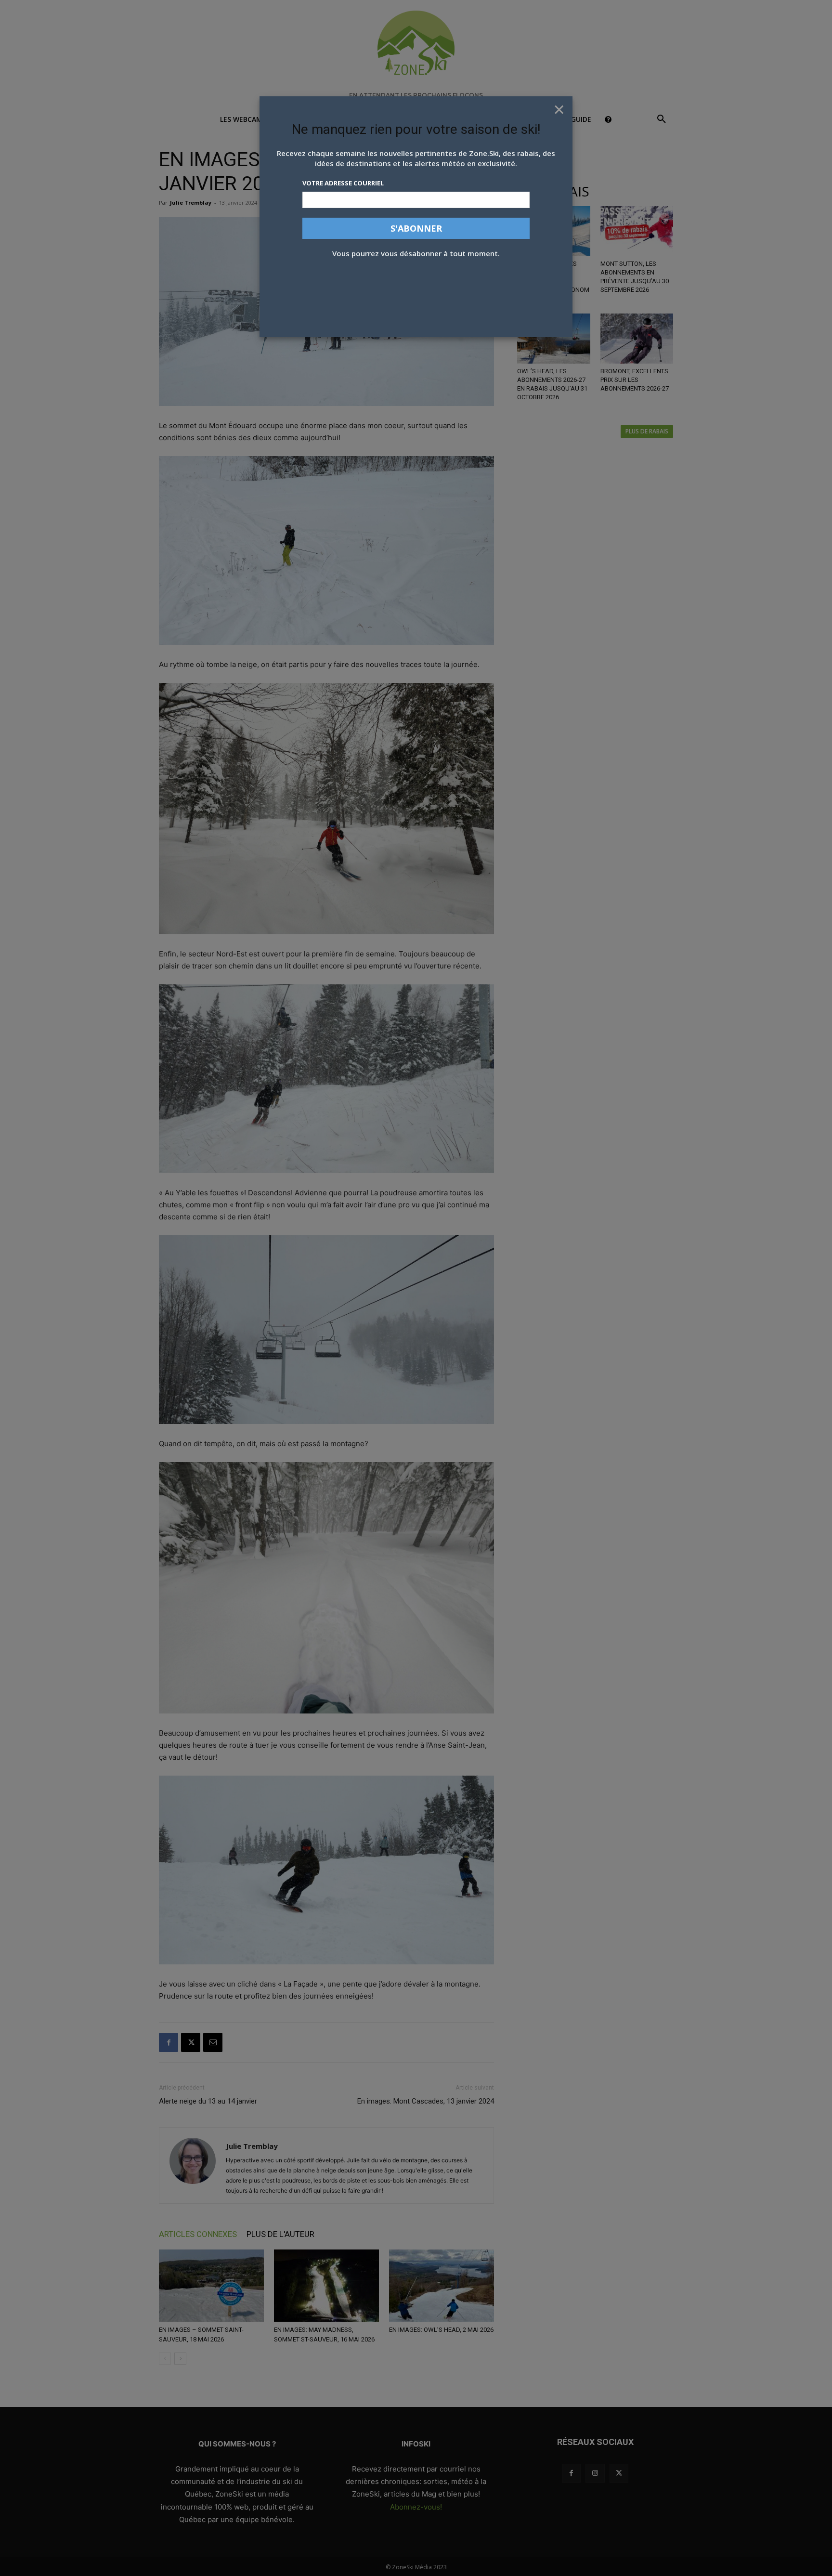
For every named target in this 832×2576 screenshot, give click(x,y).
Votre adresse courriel (343, 183)
